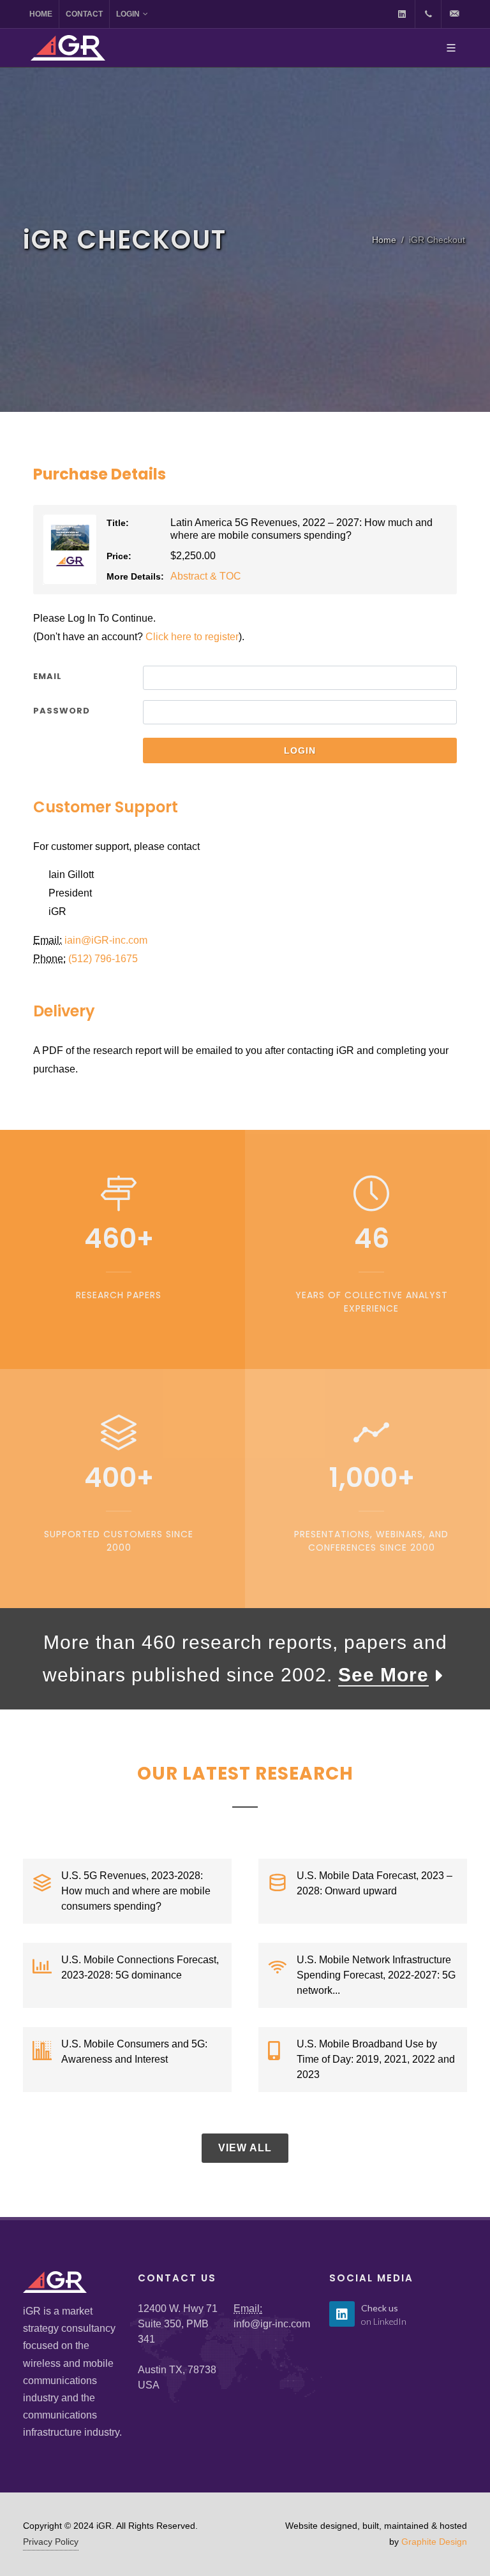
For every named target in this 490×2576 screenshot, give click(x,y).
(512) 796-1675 (103, 959)
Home (41, 14)
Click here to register (192, 637)
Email (48, 676)
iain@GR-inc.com (106, 940)
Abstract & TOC (206, 576)
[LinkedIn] (402, 14)
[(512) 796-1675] (428, 14)
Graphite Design (434, 2542)
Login (128, 14)
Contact (84, 14)
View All (245, 2148)
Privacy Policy (51, 2542)
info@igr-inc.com (272, 2324)
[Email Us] (454, 14)
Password (62, 711)
